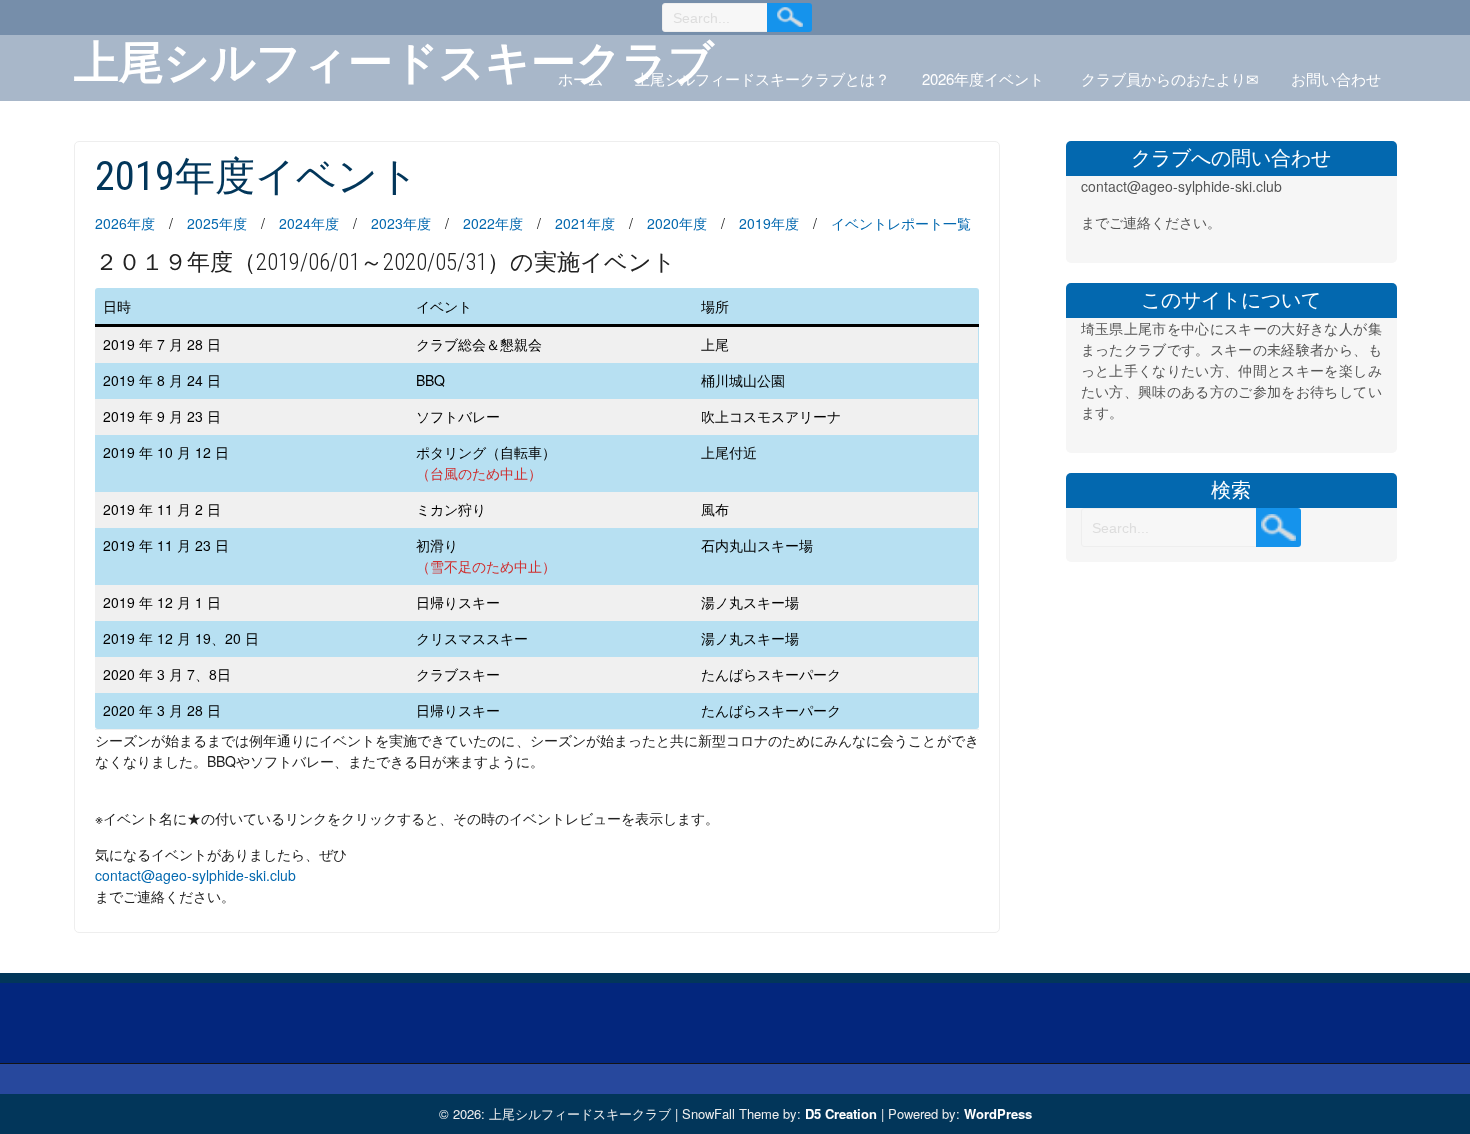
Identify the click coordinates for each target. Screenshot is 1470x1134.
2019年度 (769, 223)
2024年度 (309, 223)
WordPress (998, 1113)
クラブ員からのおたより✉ (1170, 78)
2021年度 (585, 223)
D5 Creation (841, 1113)
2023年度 (401, 223)
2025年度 (217, 223)
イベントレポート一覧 (901, 223)
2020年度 (677, 223)
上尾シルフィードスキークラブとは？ (762, 78)
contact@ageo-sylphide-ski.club (195, 875)
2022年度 (493, 223)
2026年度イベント (983, 78)
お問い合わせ (1336, 78)
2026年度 (125, 223)
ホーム (580, 78)
